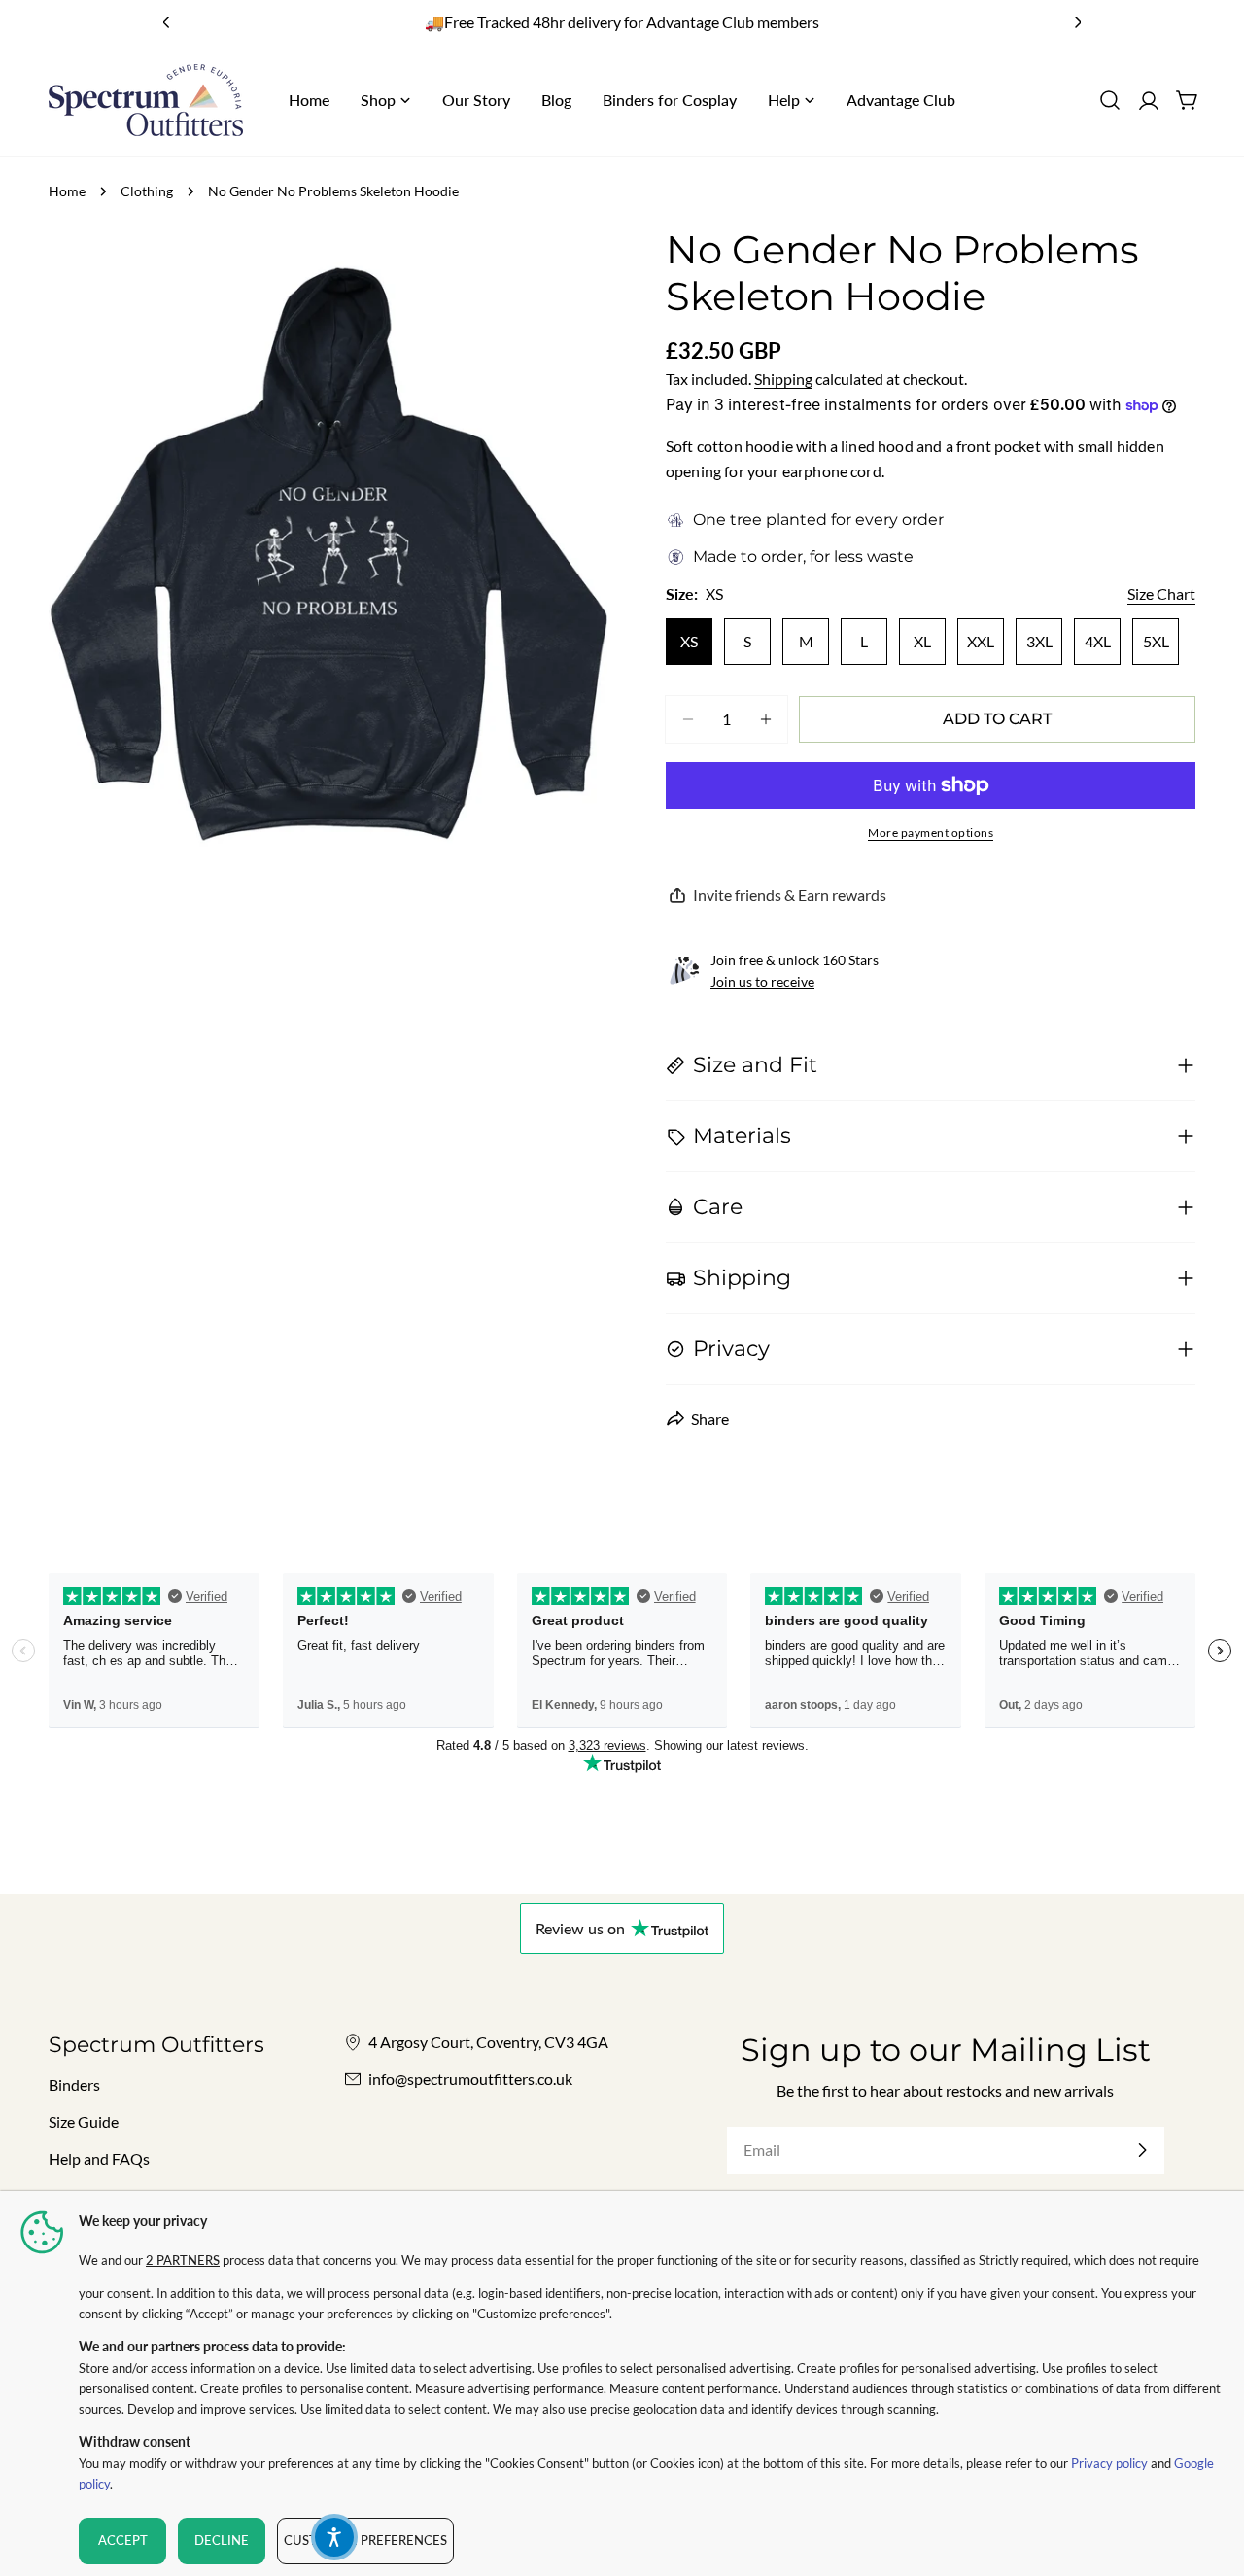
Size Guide (84, 2122)
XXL (981, 641)
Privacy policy (1109, 2463)
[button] (334, 2537)
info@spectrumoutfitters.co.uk (470, 2079)
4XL (1098, 641)
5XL (1156, 641)
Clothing (147, 191)
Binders (74, 2085)
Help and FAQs (99, 2158)
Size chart (1161, 593)
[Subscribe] (1142, 2150)
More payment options (931, 833)
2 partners (183, 2260)
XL (922, 641)
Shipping (783, 379)
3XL (1039, 641)
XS (689, 641)
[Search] (1110, 100)
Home (67, 191)
